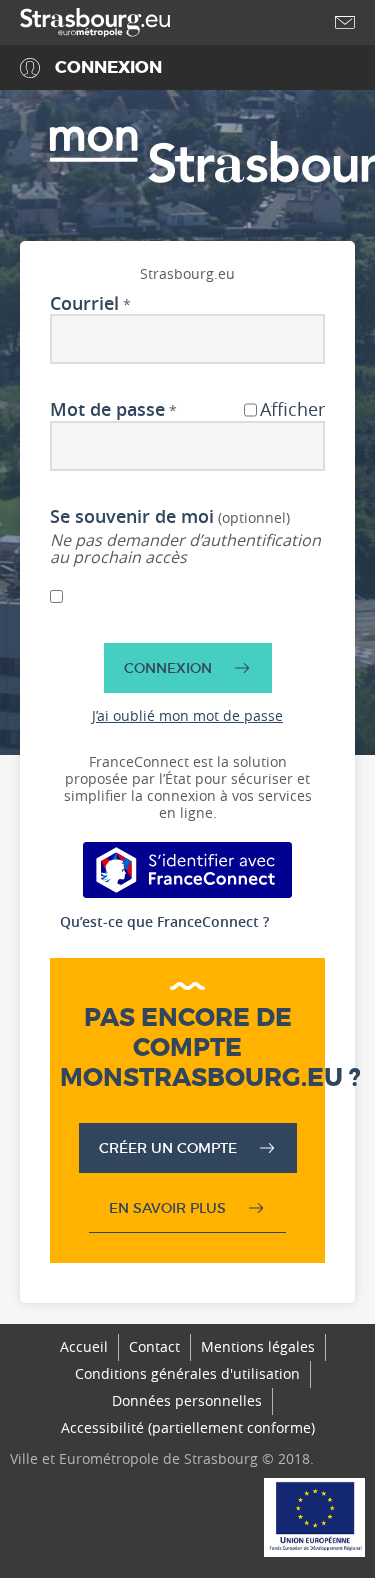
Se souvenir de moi (132, 517)
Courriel (84, 304)
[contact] (345, 22)
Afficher (292, 410)
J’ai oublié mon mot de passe (187, 715)
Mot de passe (107, 410)
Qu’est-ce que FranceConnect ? (164, 921)
